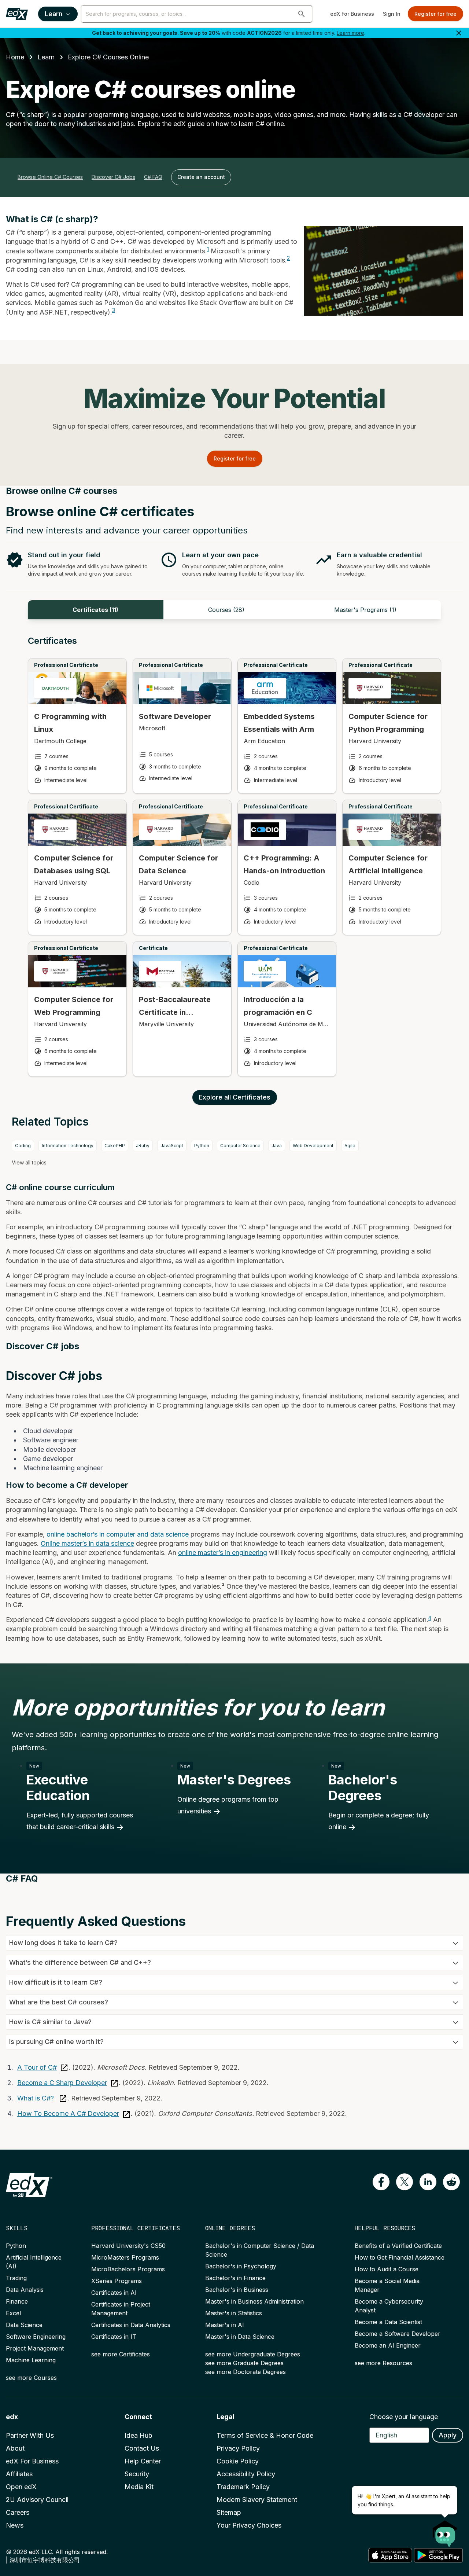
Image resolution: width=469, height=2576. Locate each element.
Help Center (143, 2461)
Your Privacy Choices (249, 2525)
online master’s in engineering (223, 1553)
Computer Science (240, 1146)
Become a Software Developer (398, 2334)
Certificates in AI (114, 2293)
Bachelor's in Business (237, 2290)
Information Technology (68, 1146)
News (15, 2525)
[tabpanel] (234, 863)
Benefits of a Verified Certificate (398, 2246)
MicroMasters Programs (125, 2257)
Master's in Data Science (240, 2337)
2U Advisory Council (37, 2500)
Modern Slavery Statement (257, 2500)
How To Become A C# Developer (68, 2113)
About (15, 2448)
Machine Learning (31, 2360)
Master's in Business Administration (254, 2301)
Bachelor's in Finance (235, 2278)
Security (137, 2474)
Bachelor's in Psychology (241, 2266)
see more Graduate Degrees (244, 2363)
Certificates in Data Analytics (131, 2325)
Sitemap (229, 2512)
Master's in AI (225, 2325)
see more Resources (383, 2363)
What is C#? (36, 2098)
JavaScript (172, 1146)
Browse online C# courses (50, 177)
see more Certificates (121, 2354)
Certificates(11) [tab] (95, 610)
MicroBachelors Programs (128, 2269)
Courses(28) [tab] (226, 610)
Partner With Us (30, 2435)
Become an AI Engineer (388, 2345)
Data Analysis (25, 2290)
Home (15, 57)
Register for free (435, 14)
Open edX (21, 2487)
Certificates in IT (114, 2337)
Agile (350, 1146)
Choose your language (404, 2417)
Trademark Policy (243, 2487)
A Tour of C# (37, 2067)
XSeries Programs (117, 2281)
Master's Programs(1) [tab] (365, 610)
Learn (53, 14)
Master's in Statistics (234, 2313)
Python (202, 1146)
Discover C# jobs (113, 177)
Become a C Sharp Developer (62, 2083)
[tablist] (234, 610)
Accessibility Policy (246, 2474)
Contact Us (142, 2448)
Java (277, 1146)
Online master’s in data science (87, 1543)
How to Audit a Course (387, 2269)
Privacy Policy (238, 2448)
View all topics (29, 1162)
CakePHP (115, 1146)
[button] (302, 14)
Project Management (35, 2348)
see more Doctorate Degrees (245, 2372)
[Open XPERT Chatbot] (445, 2531)
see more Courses (31, 2378)
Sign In (392, 14)
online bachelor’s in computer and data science (118, 1534)
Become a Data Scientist (388, 2322)
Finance (17, 2301)
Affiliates (19, 2474)
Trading (16, 2278)
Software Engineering (36, 2337)
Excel (13, 2313)
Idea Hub (139, 2435)
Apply (448, 2435)
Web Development (313, 1146)
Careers (18, 2512)
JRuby (143, 1146)
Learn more (350, 33)
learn (46, 57)
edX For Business (352, 14)
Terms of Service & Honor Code (265, 2435)
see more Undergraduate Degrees (253, 2354)
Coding (23, 1146)
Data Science (24, 2325)
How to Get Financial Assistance (400, 2257)
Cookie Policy (238, 2461)
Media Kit (139, 2487)
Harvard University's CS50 (128, 2246)
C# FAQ (153, 177)
